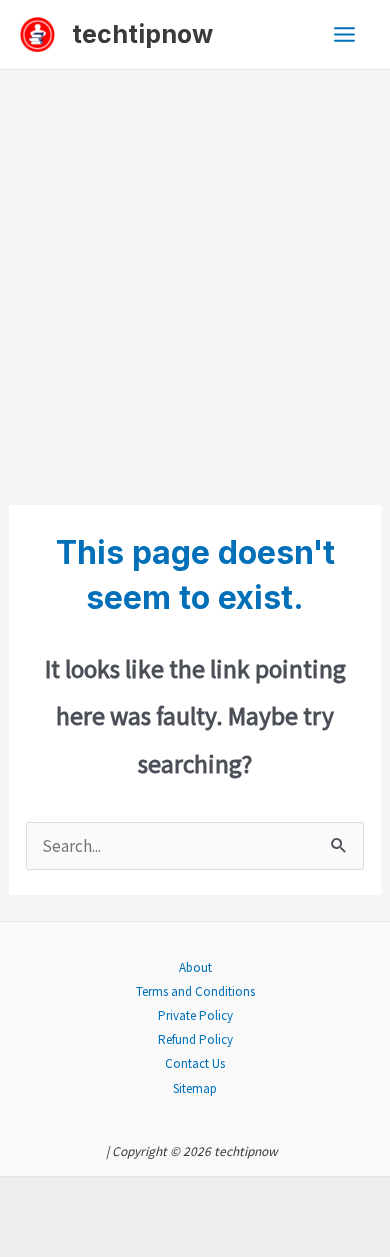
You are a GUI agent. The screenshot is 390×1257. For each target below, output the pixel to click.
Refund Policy (195, 1039)
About (195, 967)
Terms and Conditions (195, 991)
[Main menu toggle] (345, 34)
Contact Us (195, 1063)
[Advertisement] (195, 275)
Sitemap (195, 1088)
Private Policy (195, 1015)
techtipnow (142, 34)
